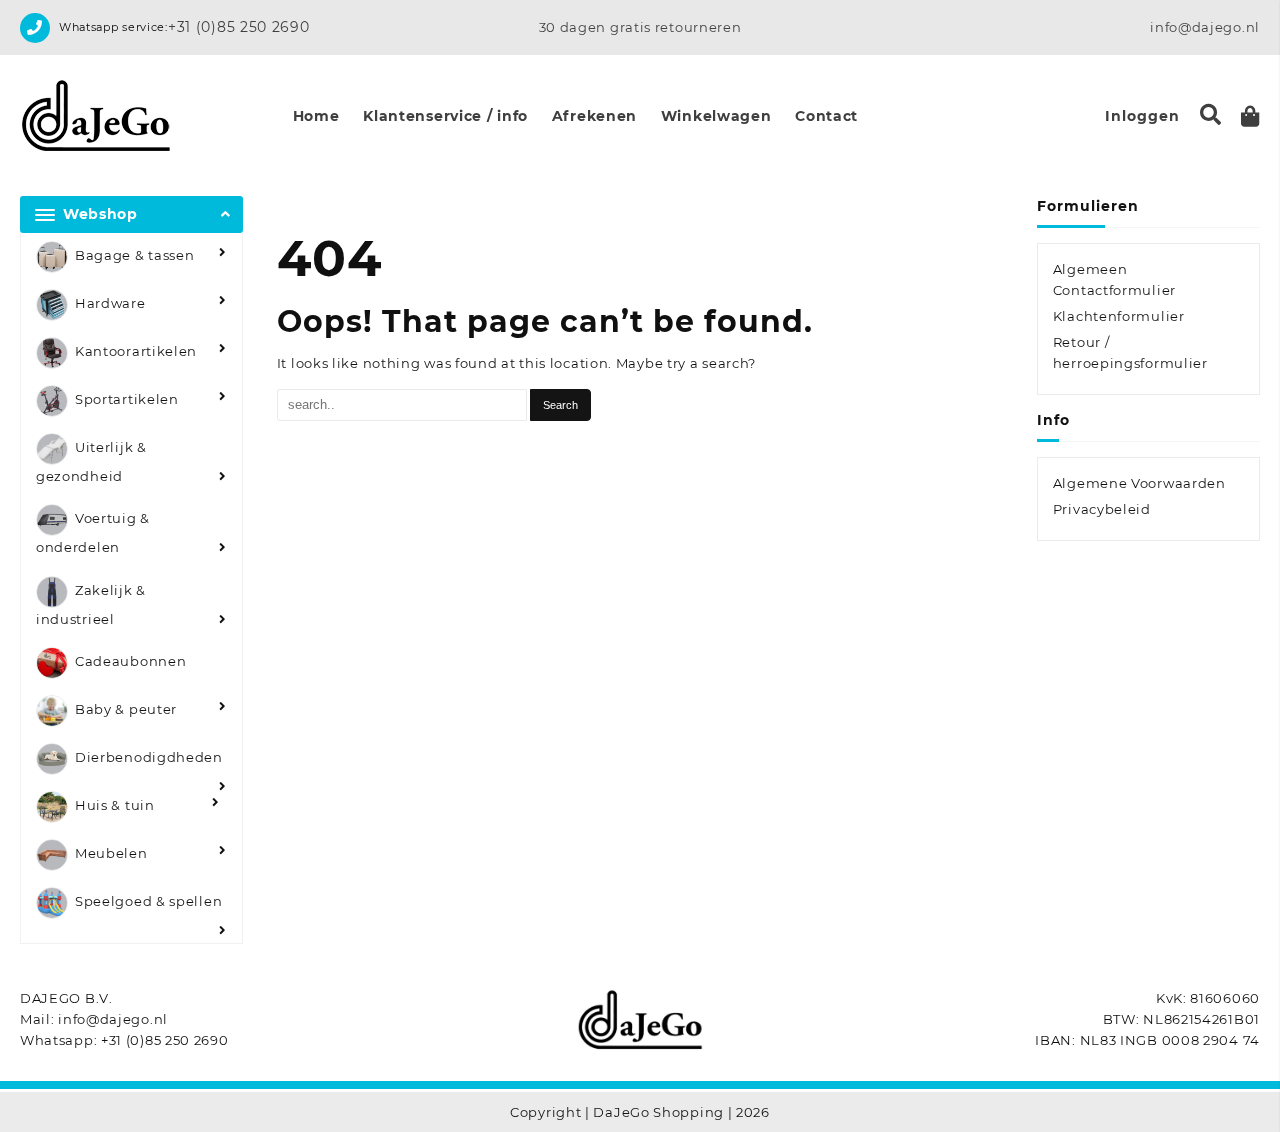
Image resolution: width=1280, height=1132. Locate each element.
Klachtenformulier (1119, 316)
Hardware (110, 303)
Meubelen (111, 854)
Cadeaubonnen (130, 662)
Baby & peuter (126, 710)
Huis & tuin (115, 806)
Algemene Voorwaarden (1139, 483)
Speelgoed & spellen (148, 902)
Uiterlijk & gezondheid (91, 461)
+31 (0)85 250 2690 (239, 27)
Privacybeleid (1102, 509)
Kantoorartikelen (136, 351)
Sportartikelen (127, 399)
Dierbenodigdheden (149, 758)
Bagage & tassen (135, 255)
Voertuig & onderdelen (93, 533)
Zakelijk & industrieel (91, 604)
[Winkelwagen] (1250, 116)
